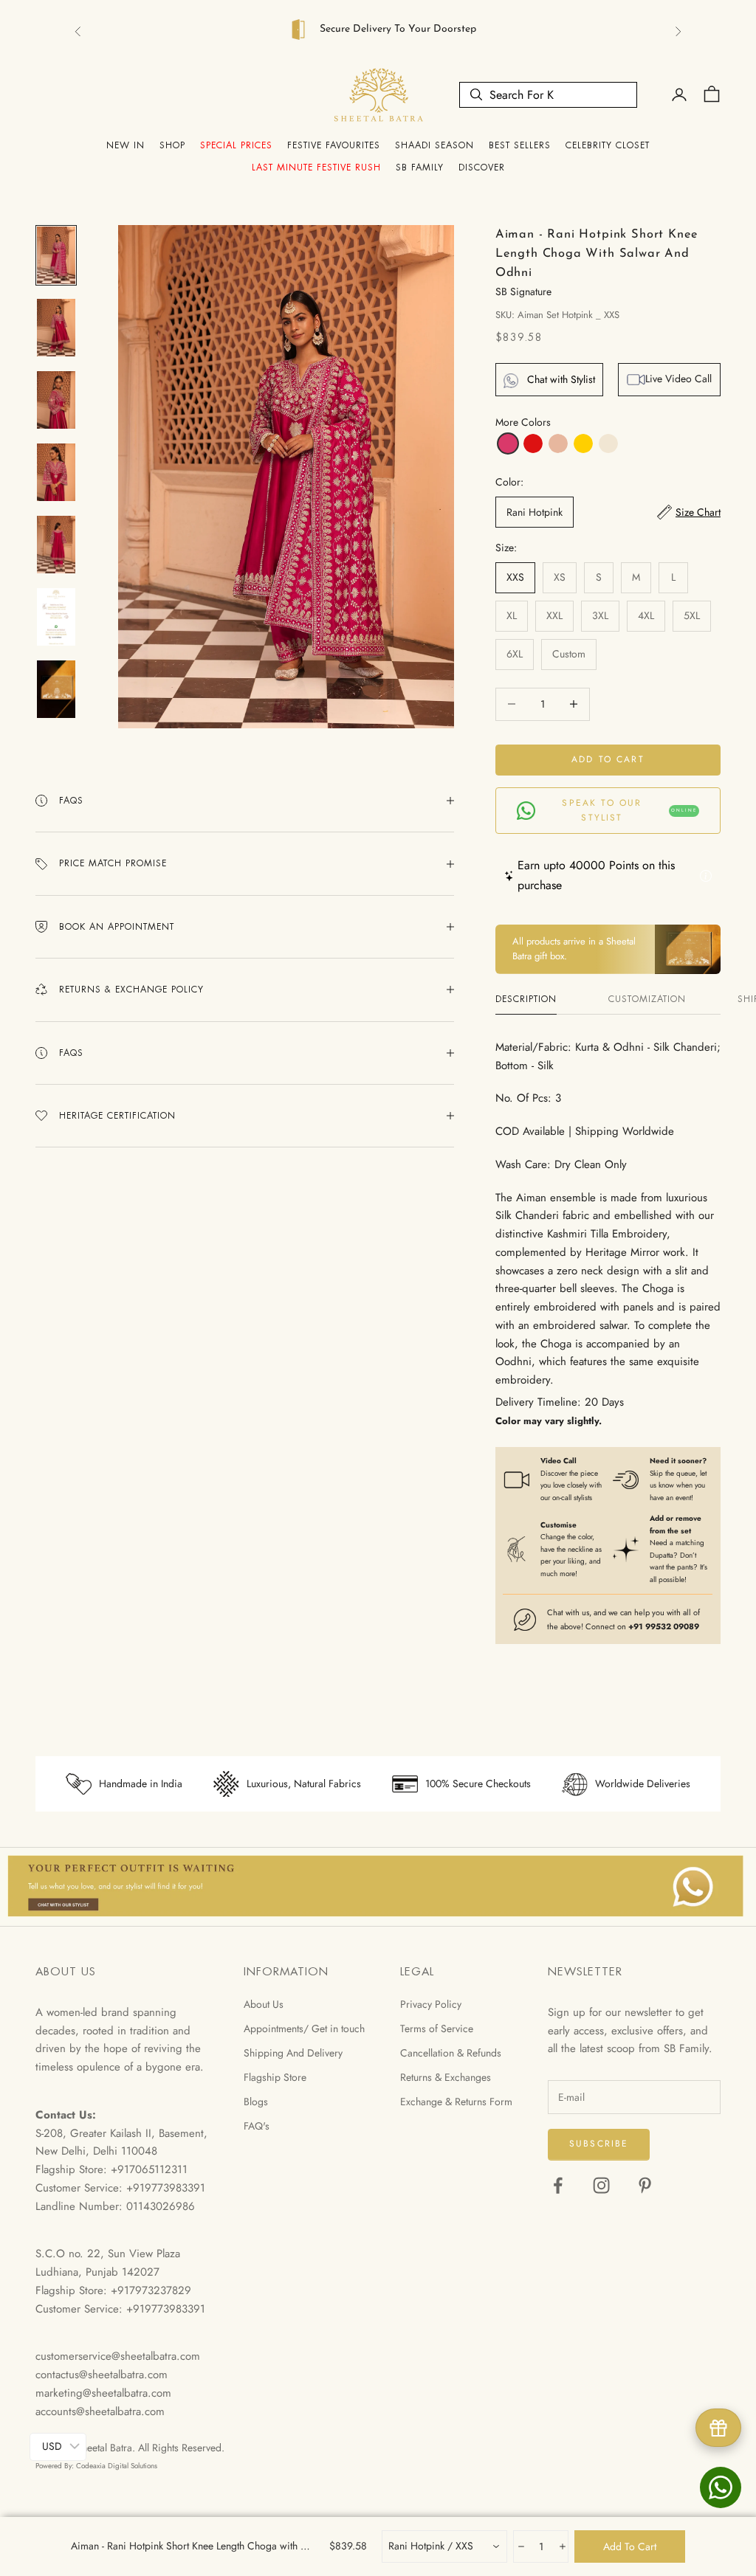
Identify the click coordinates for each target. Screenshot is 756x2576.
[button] (508, 443)
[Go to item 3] (56, 400)
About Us (264, 2004)
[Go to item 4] (56, 472)
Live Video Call (678, 379)
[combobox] (444, 2546)
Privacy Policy (431, 2004)
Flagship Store (275, 2077)
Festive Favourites (334, 145)
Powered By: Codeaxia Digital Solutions (96, 2466)
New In (126, 145)
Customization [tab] (647, 999)
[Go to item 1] (56, 255)
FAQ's (257, 2126)
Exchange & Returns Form (456, 2102)
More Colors (523, 422)
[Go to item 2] (56, 328)
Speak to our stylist (629, 810)
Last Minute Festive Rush (316, 168)
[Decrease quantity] (520, 2546)
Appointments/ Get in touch (304, 2028)
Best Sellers (520, 145)
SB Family (420, 168)
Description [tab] (526, 999)
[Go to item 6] (56, 617)
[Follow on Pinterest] (645, 2185)
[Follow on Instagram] (601, 2185)
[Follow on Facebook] (558, 2185)
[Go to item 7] (56, 689)
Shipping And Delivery (293, 2053)
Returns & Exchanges (446, 2077)
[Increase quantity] (561, 2546)
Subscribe (599, 2144)
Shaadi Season (434, 145)
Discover (482, 168)
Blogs (256, 2102)
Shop (172, 145)
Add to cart (608, 759)
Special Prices (236, 145)
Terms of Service (437, 2028)
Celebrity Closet (608, 145)
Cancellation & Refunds (451, 2053)
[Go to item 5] (56, 545)
